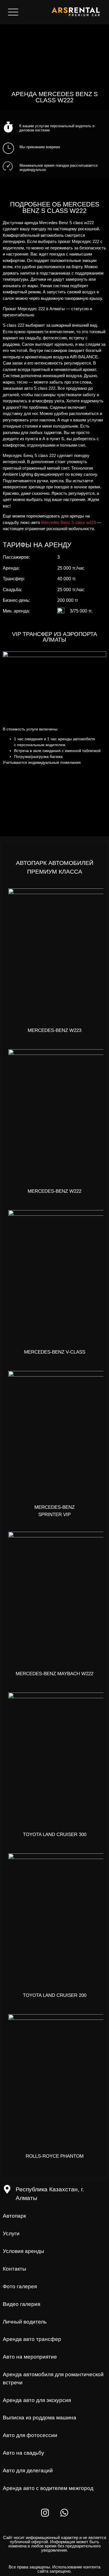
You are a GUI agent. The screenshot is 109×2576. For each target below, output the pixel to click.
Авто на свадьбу (23, 2453)
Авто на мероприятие (30, 2357)
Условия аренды (23, 2251)
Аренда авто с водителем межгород (48, 2488)
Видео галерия (22, 2304)
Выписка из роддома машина (40, 2418)
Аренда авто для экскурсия (37, 2400)
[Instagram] (45, 2513)
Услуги (11, 2233)
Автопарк (14, 2216)
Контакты (15, 2269)
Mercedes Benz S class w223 (68, 522)
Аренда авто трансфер (32, 2339)
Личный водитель (25, 2322)
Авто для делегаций (28, 2471)
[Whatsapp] (64, 2513)
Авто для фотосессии (30, 2435)
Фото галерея (20, 2286)
